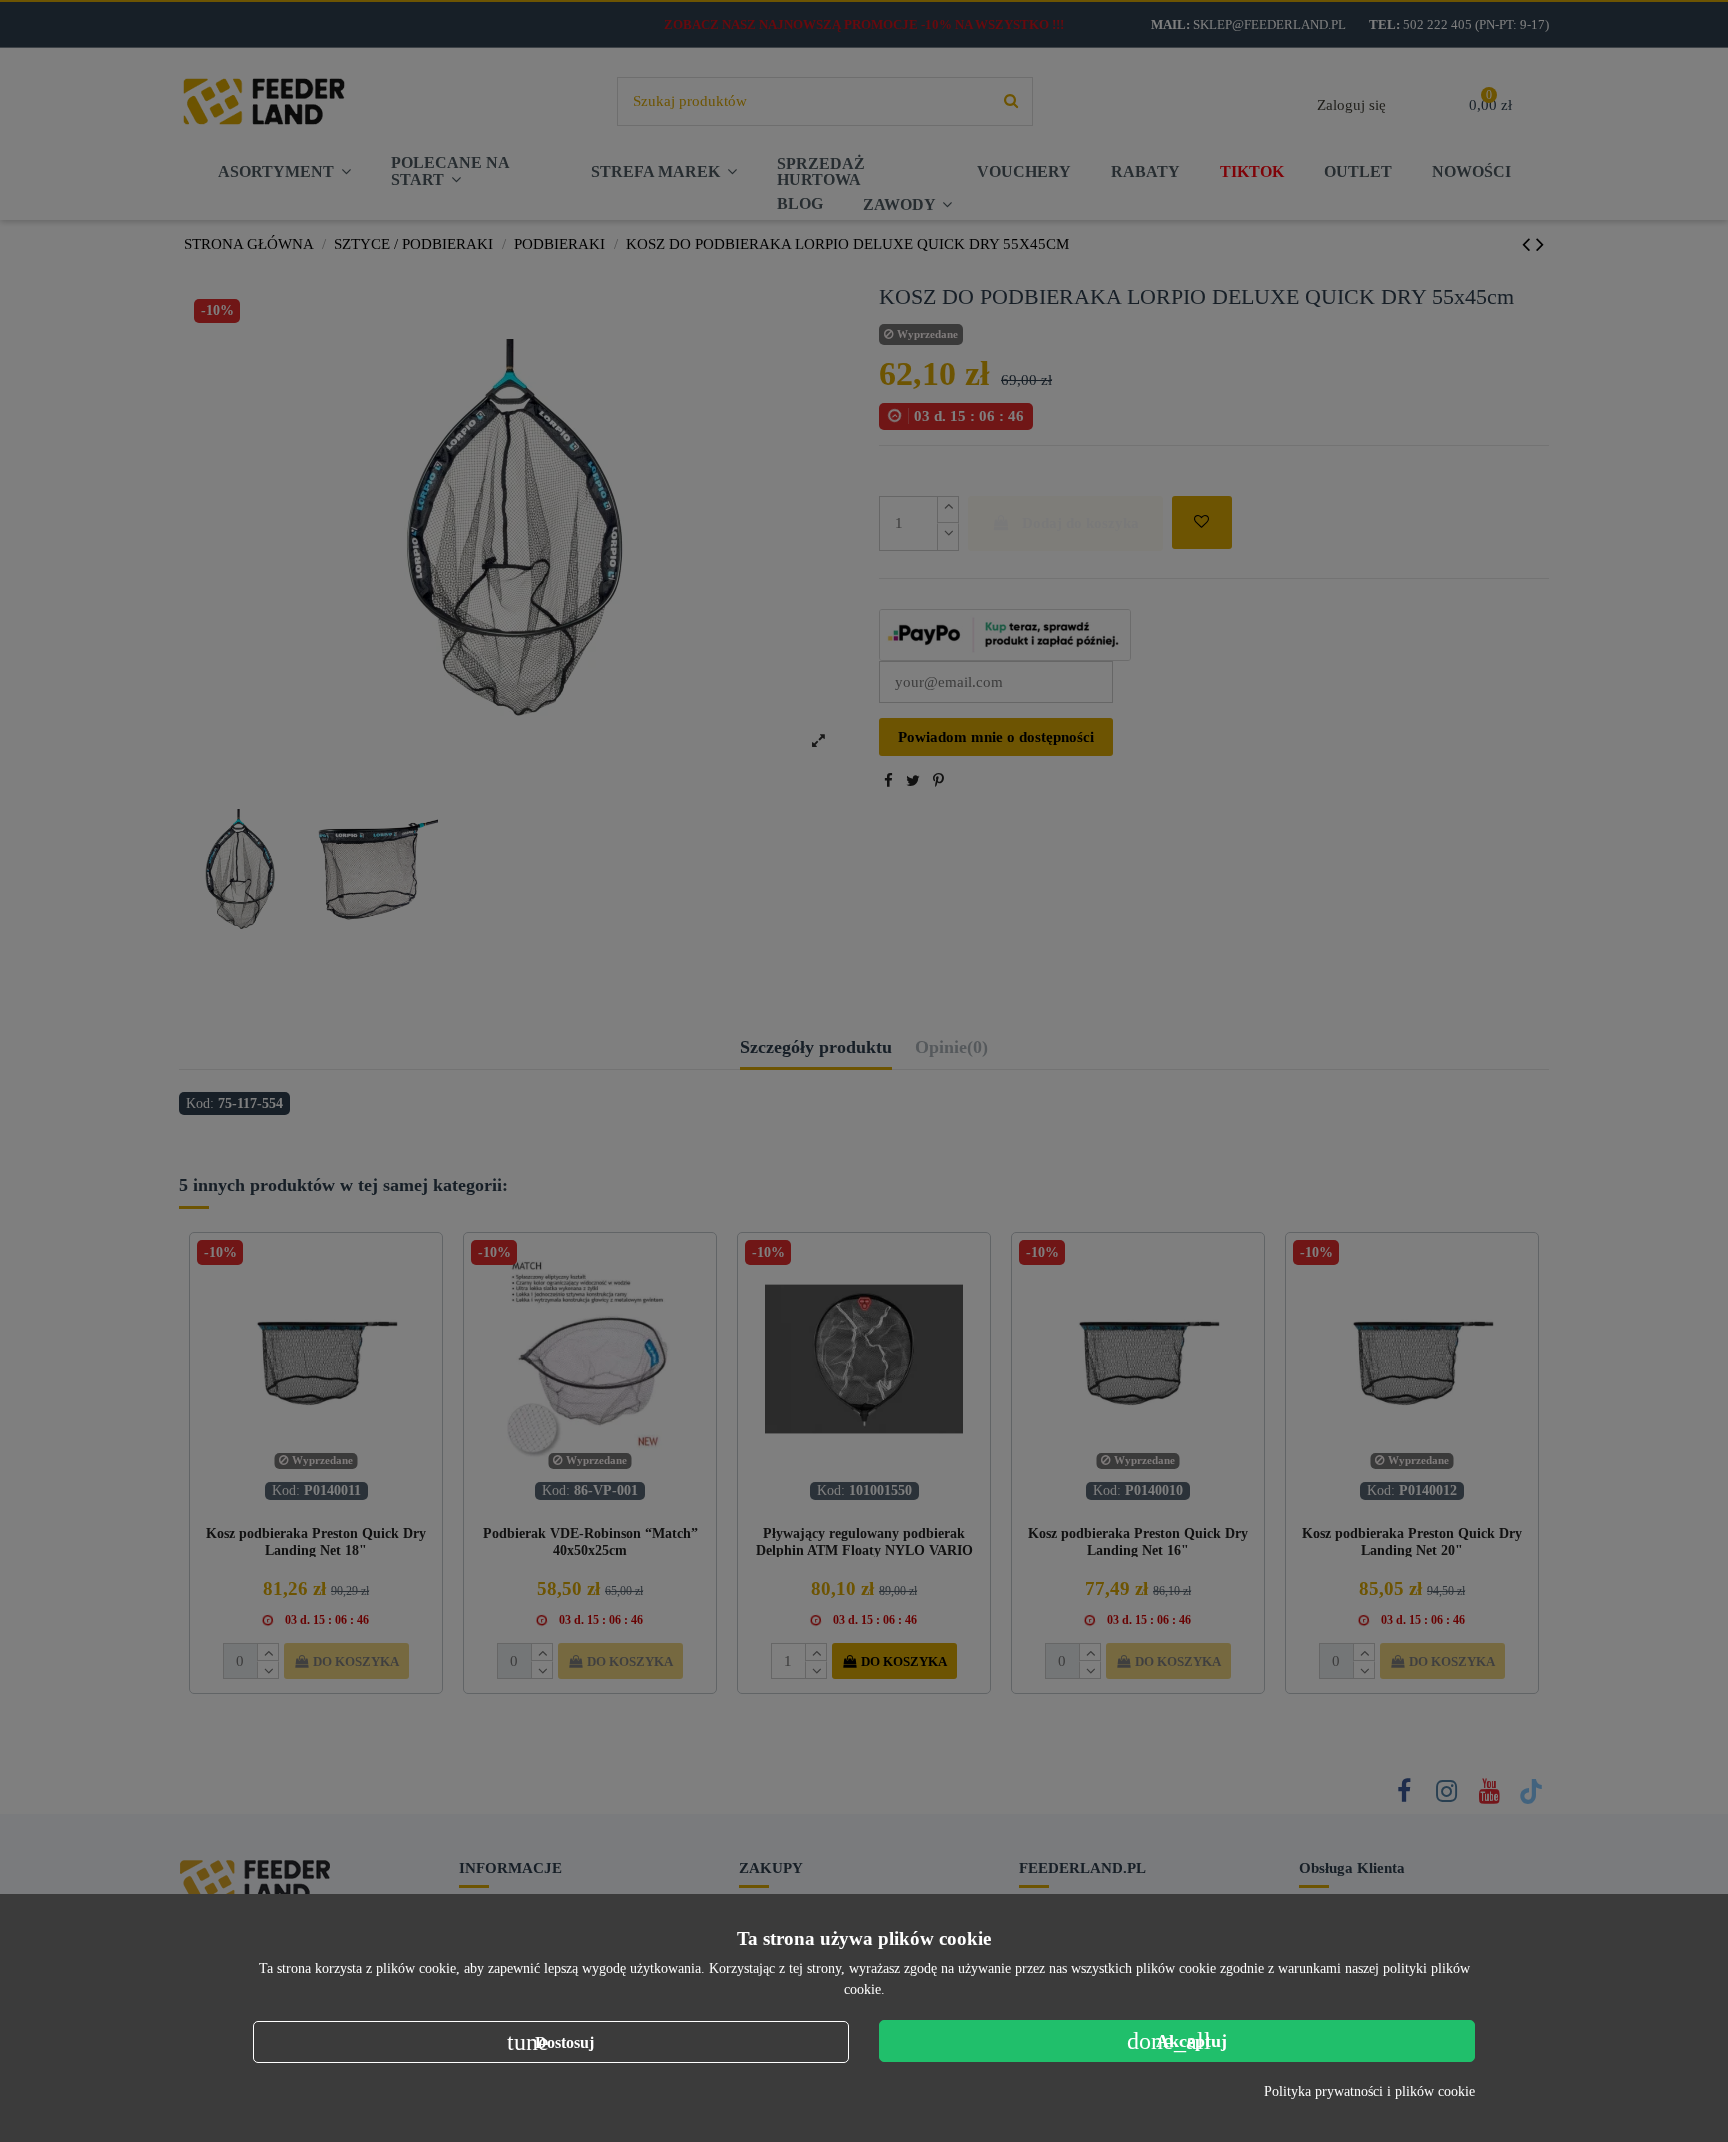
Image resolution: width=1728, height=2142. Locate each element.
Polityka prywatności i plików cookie (1369, 2091)
